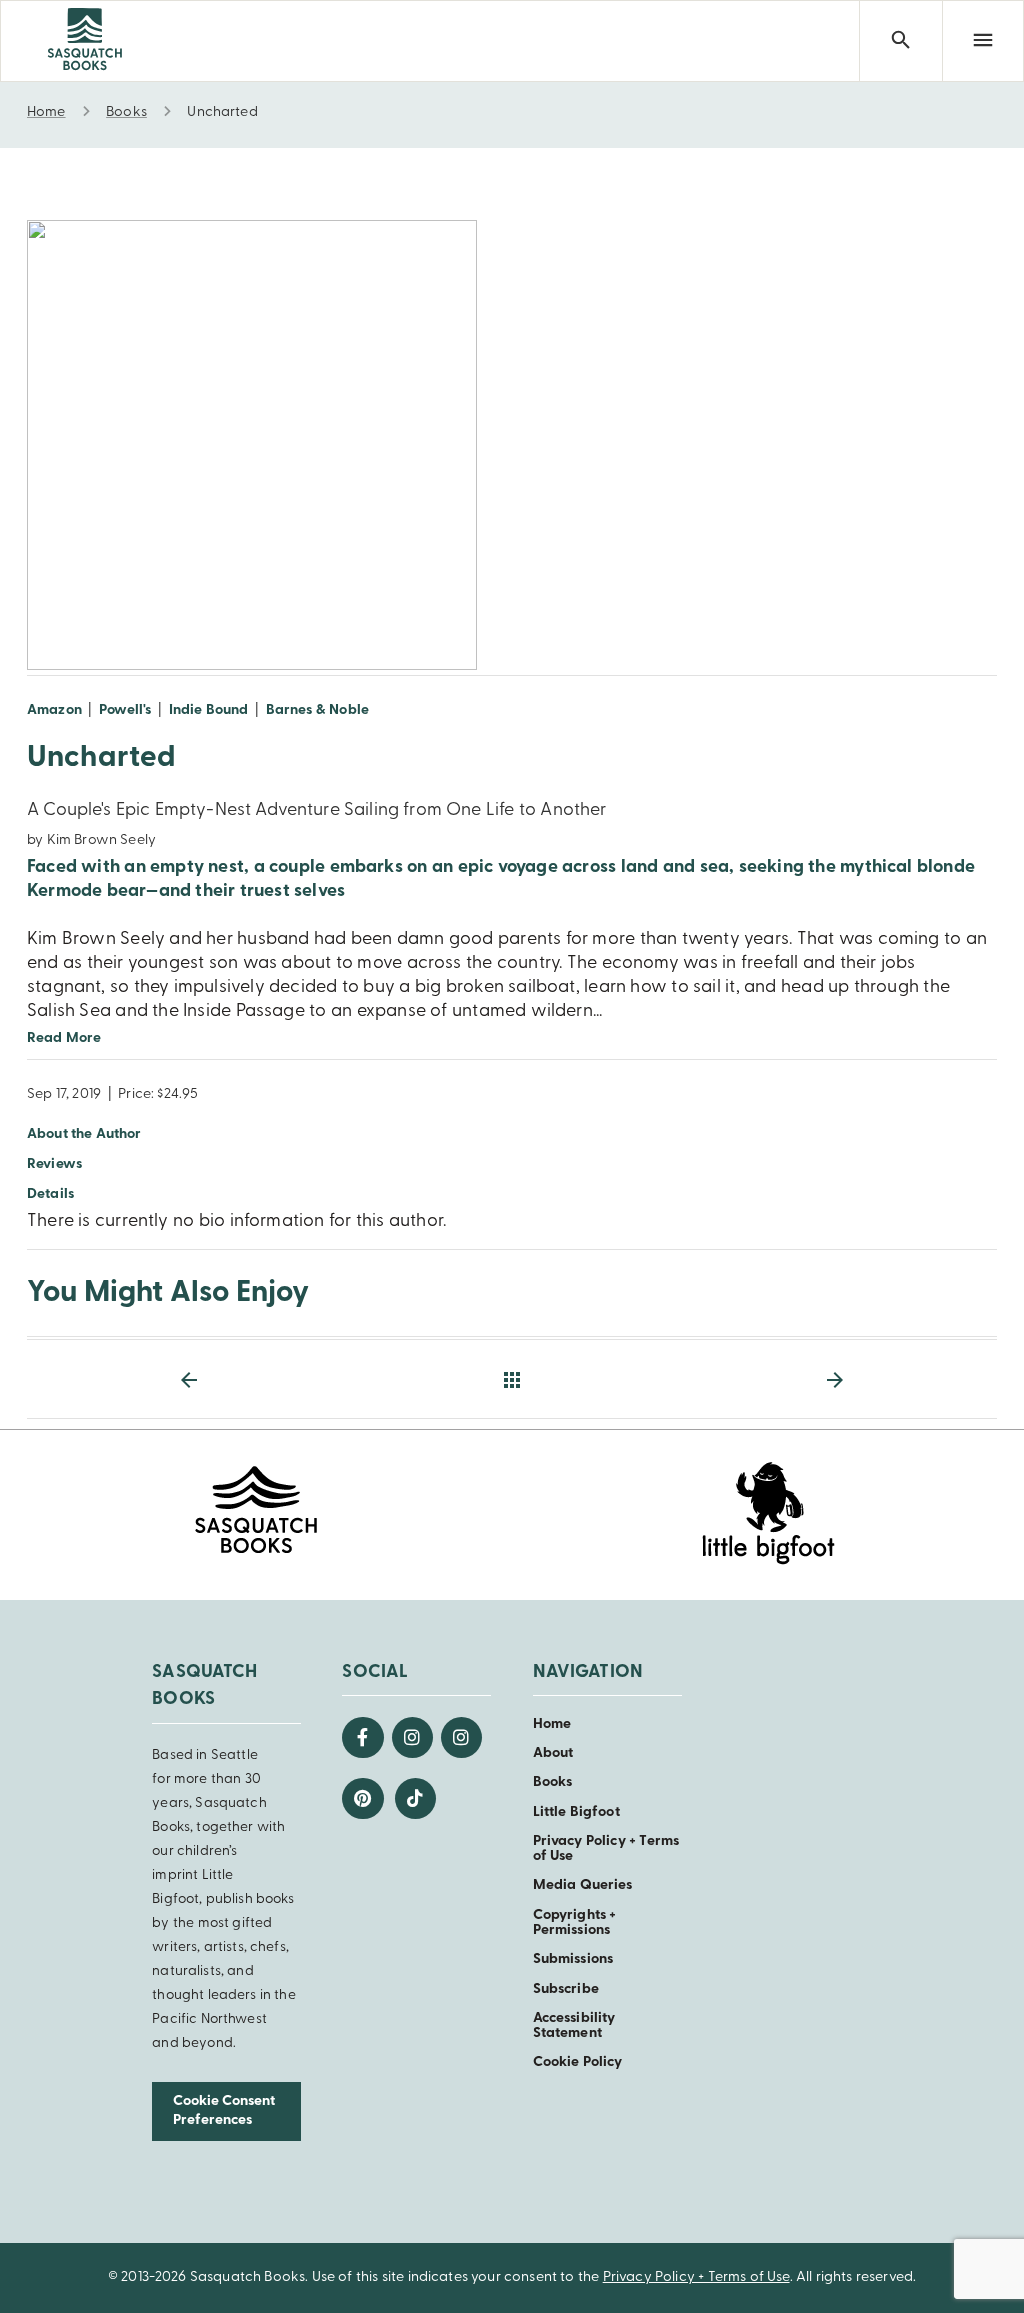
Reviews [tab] (54, 1164)
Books (553, 1782)
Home (552, 1724)
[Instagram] (412, 1737)
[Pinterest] (362, 1798)
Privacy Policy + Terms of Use (696, 2277)
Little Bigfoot (576, 1812)
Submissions (573, 1959)
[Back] (511, 1380)
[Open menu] (983, 41)
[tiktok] (415, 1798)
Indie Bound (209, 710)
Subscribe (566, 1989)
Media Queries (583, 1885)
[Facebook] (362, 1737)
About (553, 1753)
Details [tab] (50, 1194)
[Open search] (900, 41)
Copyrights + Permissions (575, 1923)
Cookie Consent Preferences (224, 2111)
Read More (64, 1038)
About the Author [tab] (84, 1134)
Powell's (125, 710)
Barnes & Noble (317, 710)
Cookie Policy (578, 2062)
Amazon (54, 710)
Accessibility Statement (574, 2026)
